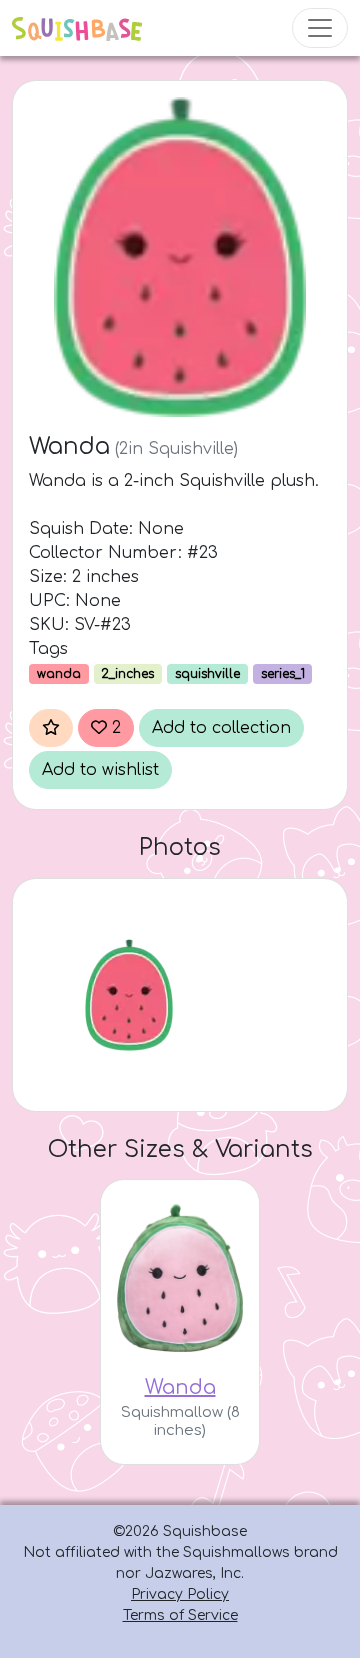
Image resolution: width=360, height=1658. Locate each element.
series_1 (283, 674)
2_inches (127, 674)
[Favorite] (51, 728)
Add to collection (221, 728)
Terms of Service (180, 1615)
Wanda (180, 1387)
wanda (59, 674)
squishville (207, 674)
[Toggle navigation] (320, 28)
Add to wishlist (100, 770)
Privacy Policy (180, 1594)
